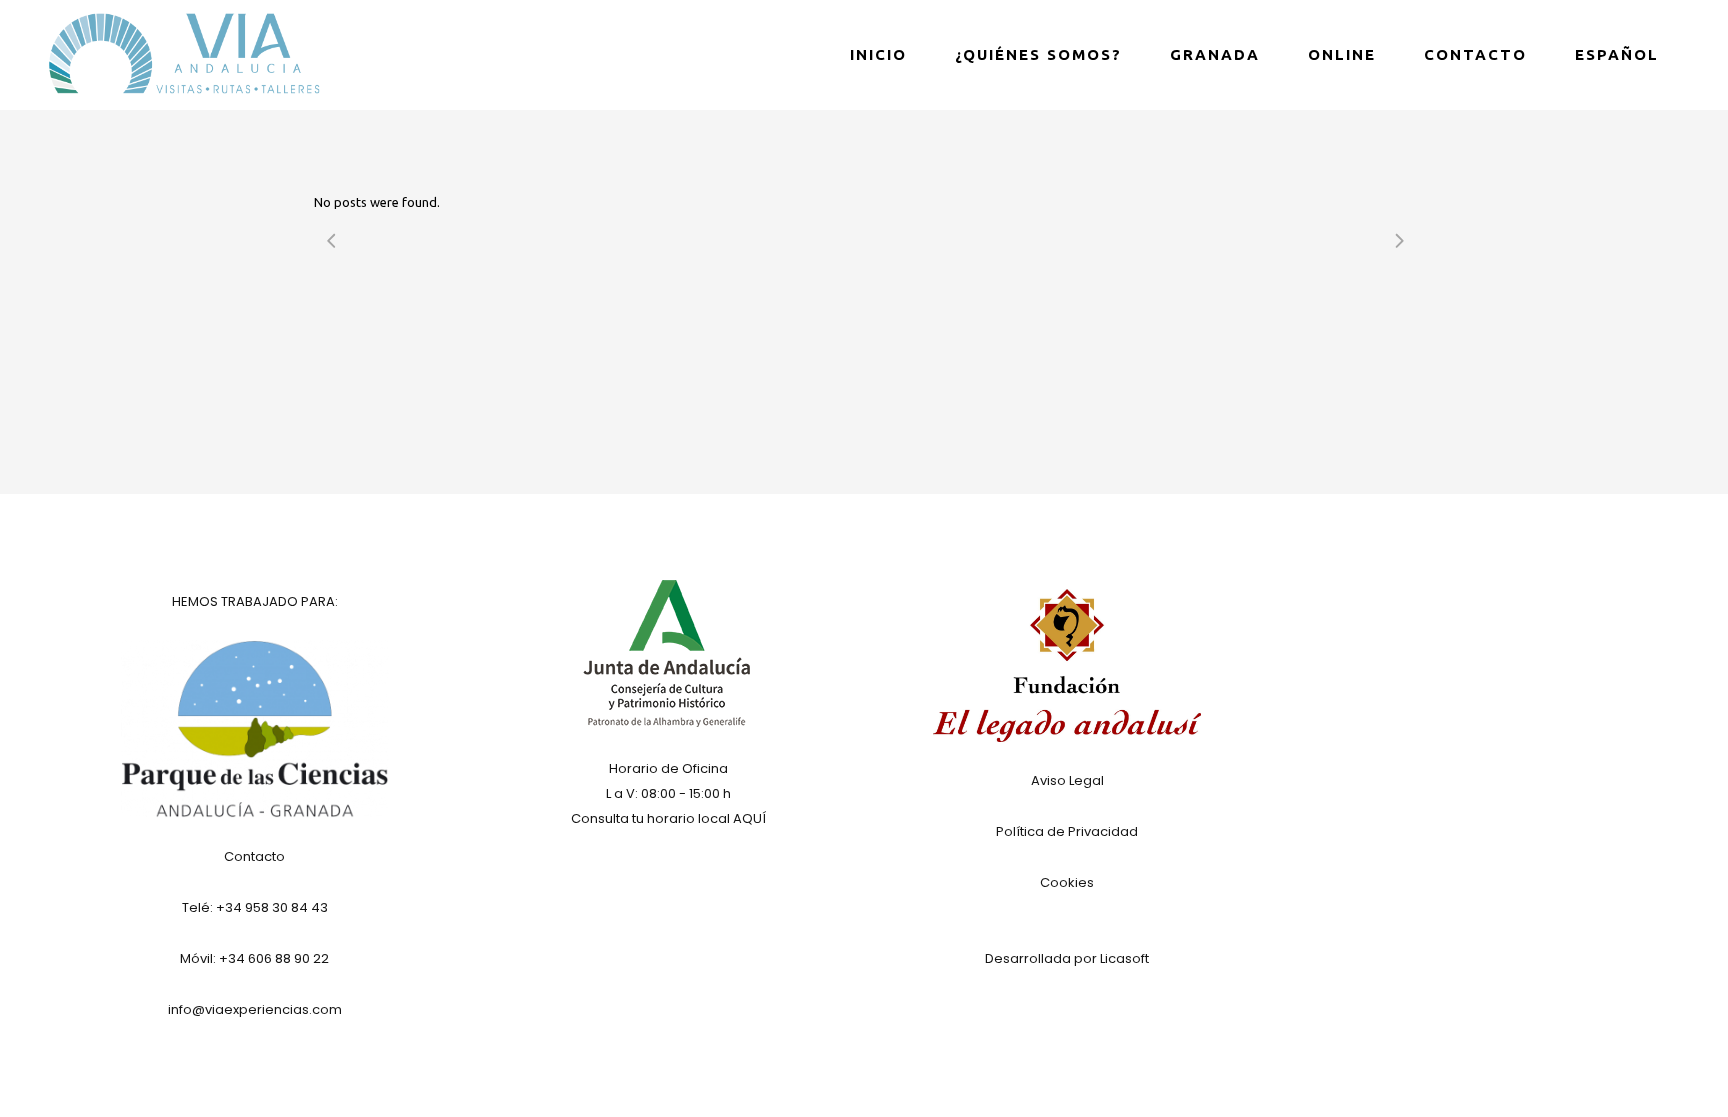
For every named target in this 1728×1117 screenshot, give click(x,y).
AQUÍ (749, 818)
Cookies (1067, 882)
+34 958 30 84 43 (272, 907)
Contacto (254, 856)
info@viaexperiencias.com (255, 1009)
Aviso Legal (1067, 780)
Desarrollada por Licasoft (1067, 958)
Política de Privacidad (1067, 831)
